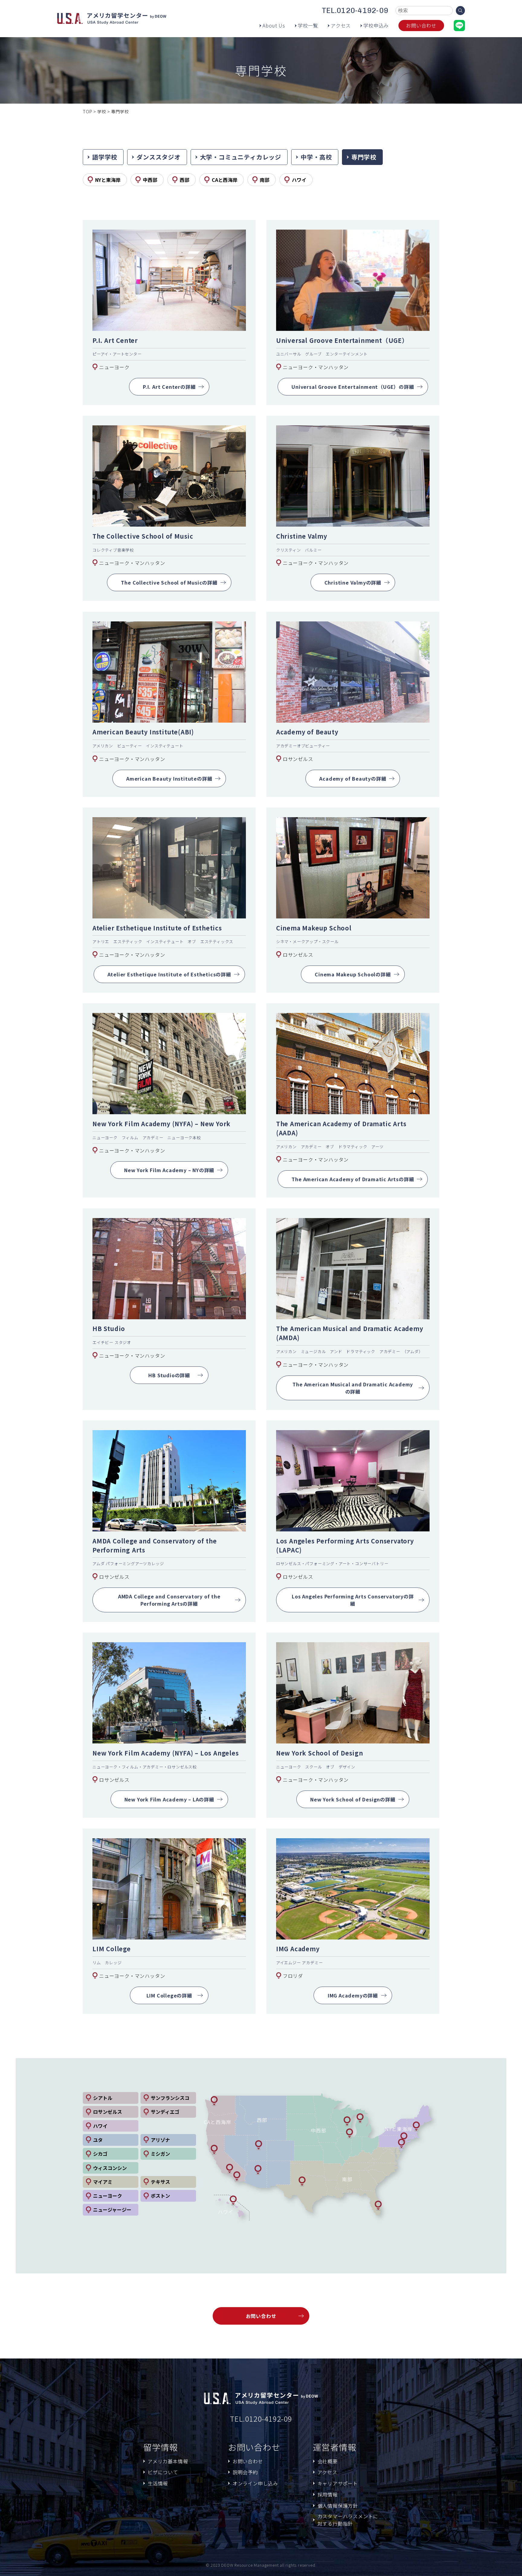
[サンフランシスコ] (214, 2150)
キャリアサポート (338, 2483)
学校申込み (376, 25)
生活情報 (158, 2483)
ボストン (160, 2196)
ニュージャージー (112, 2210)
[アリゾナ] (258, 2170)
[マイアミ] (378, 2206)
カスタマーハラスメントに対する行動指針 (348, 2520)
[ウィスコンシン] (347, 2121)
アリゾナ (160, 2140)
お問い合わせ (421, 25)
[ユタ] (259, 2145)
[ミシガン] (360, 2118)
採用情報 (328, 2494)
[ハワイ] (233, 2200)
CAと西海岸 (225, 180)
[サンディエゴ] (237, 2176)
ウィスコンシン (110, 2168)
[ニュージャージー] (401, 2144)
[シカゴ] (350, 2133)
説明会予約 (245, 2472)
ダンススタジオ (159, 157)
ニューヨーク (108, 2196)
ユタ (98, 2140)
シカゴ (100, 2154)
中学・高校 (316, 157)
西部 (185, 180)
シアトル (103, 2098)
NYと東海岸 (108, 180)
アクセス (341, 25)
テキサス (160, 2182)
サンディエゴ (165, 2112)
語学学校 (105, 157)
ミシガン (160, 2154)
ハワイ (299, 180)
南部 (265, 180)
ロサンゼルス (108, 2112)
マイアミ (103, 2182)
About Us (274, 25)
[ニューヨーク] (404, 2137)
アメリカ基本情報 (168, 2461)
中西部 (150, 180)
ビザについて (163, 2472)
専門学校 (364, 157)
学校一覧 (308, 25)
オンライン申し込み (255, 2483)
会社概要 (328, 2461)
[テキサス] (302, 2181)
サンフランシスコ (170, 2098)
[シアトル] (214, 2101)
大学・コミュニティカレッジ (241, 157)
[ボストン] (416, 2126)
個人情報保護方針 (338, 2506)
